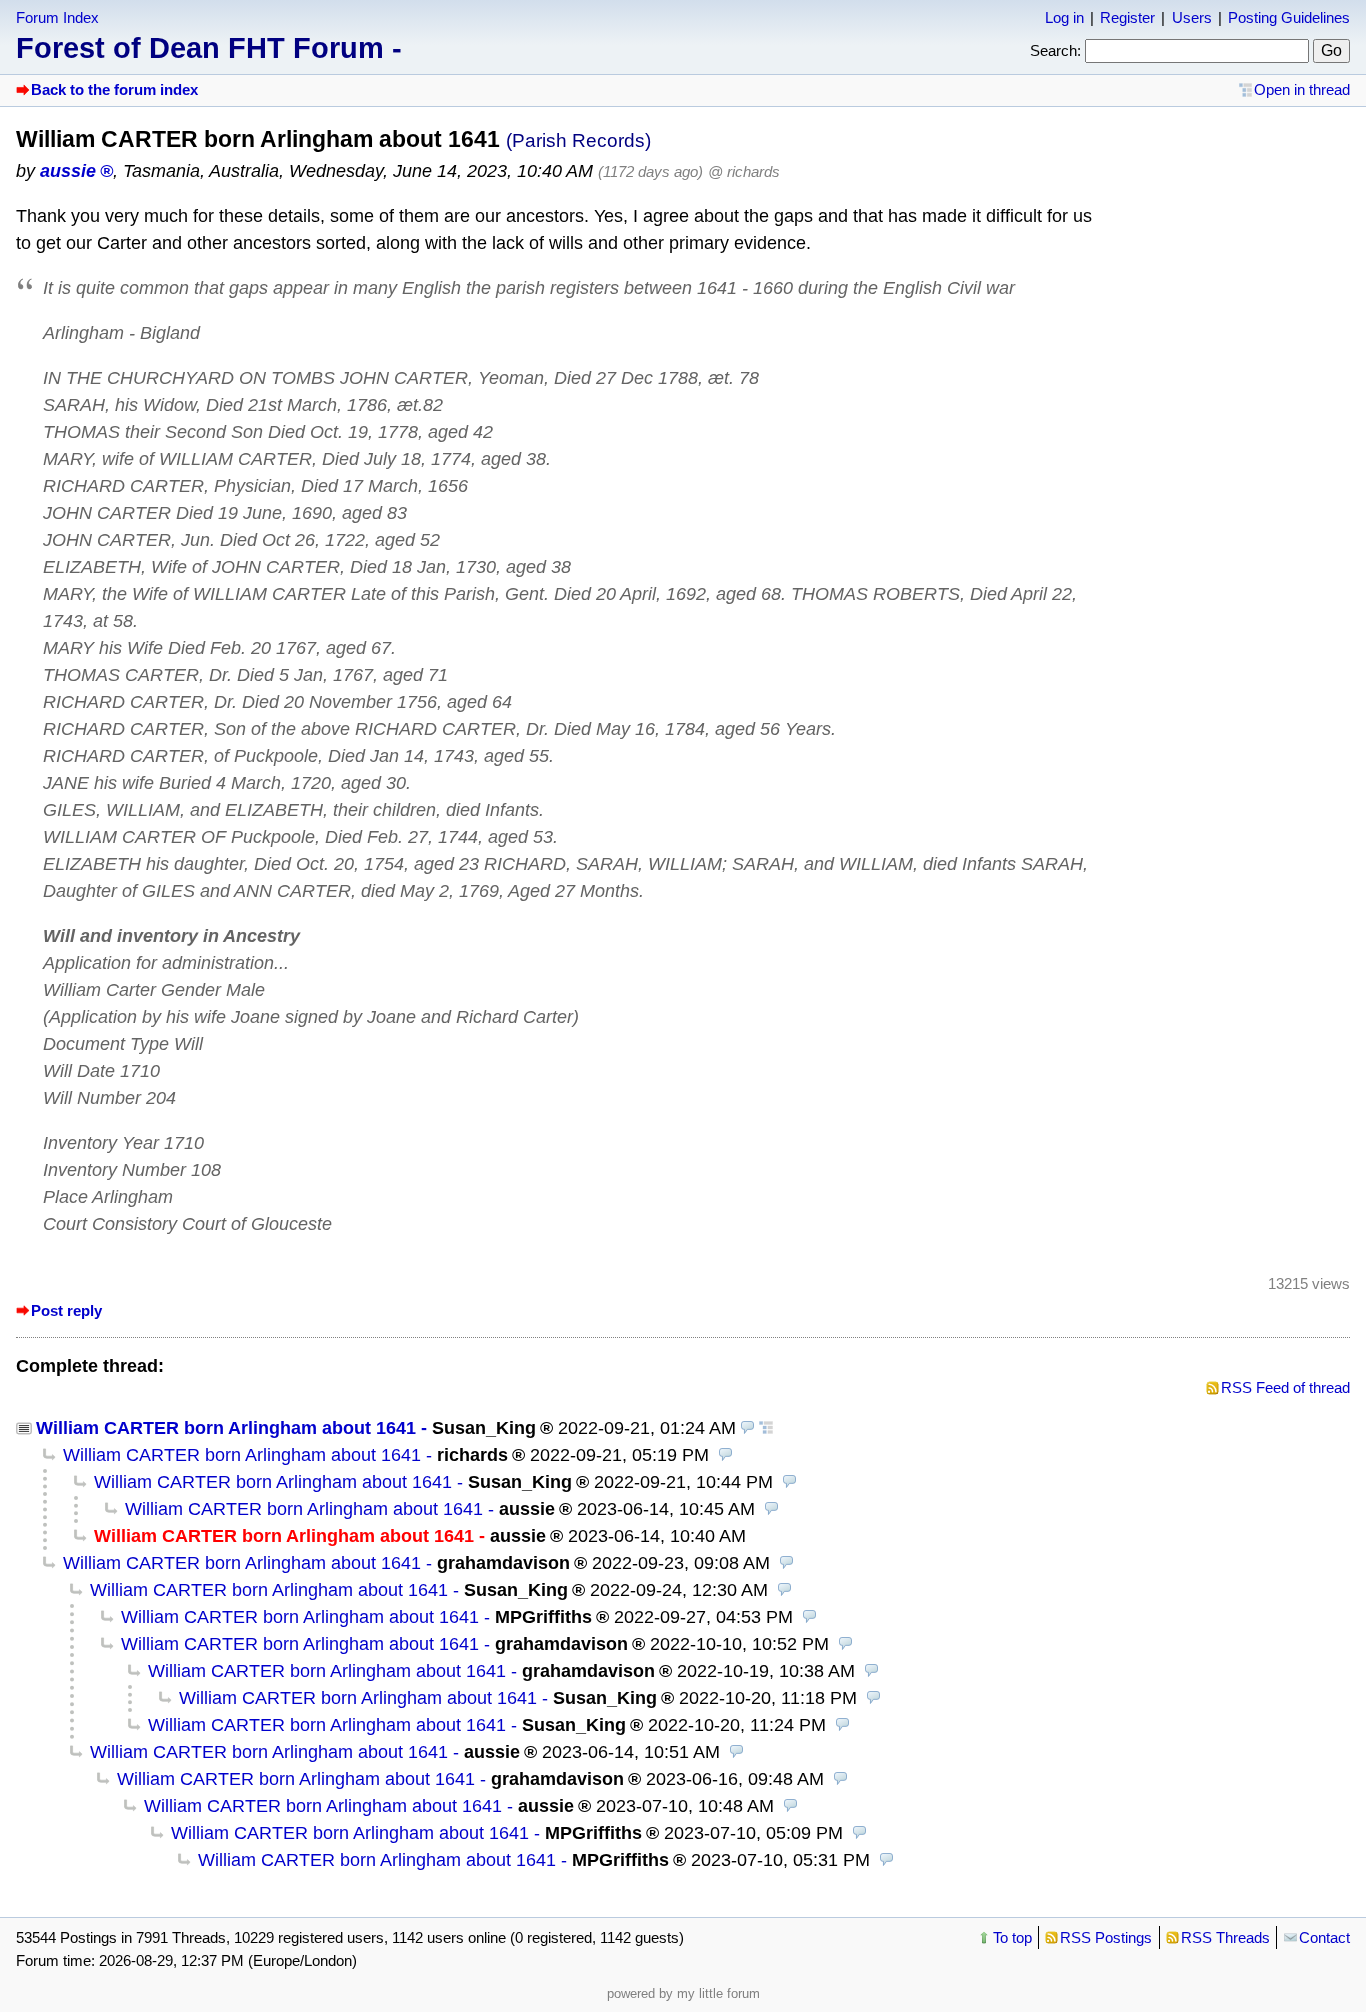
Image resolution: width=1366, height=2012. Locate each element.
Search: (1055, 50)
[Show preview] (748, 1428)
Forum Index (57, 17)
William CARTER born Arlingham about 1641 (226, 1428)
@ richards (744, 171)
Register (1127, 17)
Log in (1064, 17)
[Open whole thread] (766, 1428)
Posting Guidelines (1289, 17)
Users (1192, 17)
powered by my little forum (683, 1993)
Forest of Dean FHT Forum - (209, 48)
